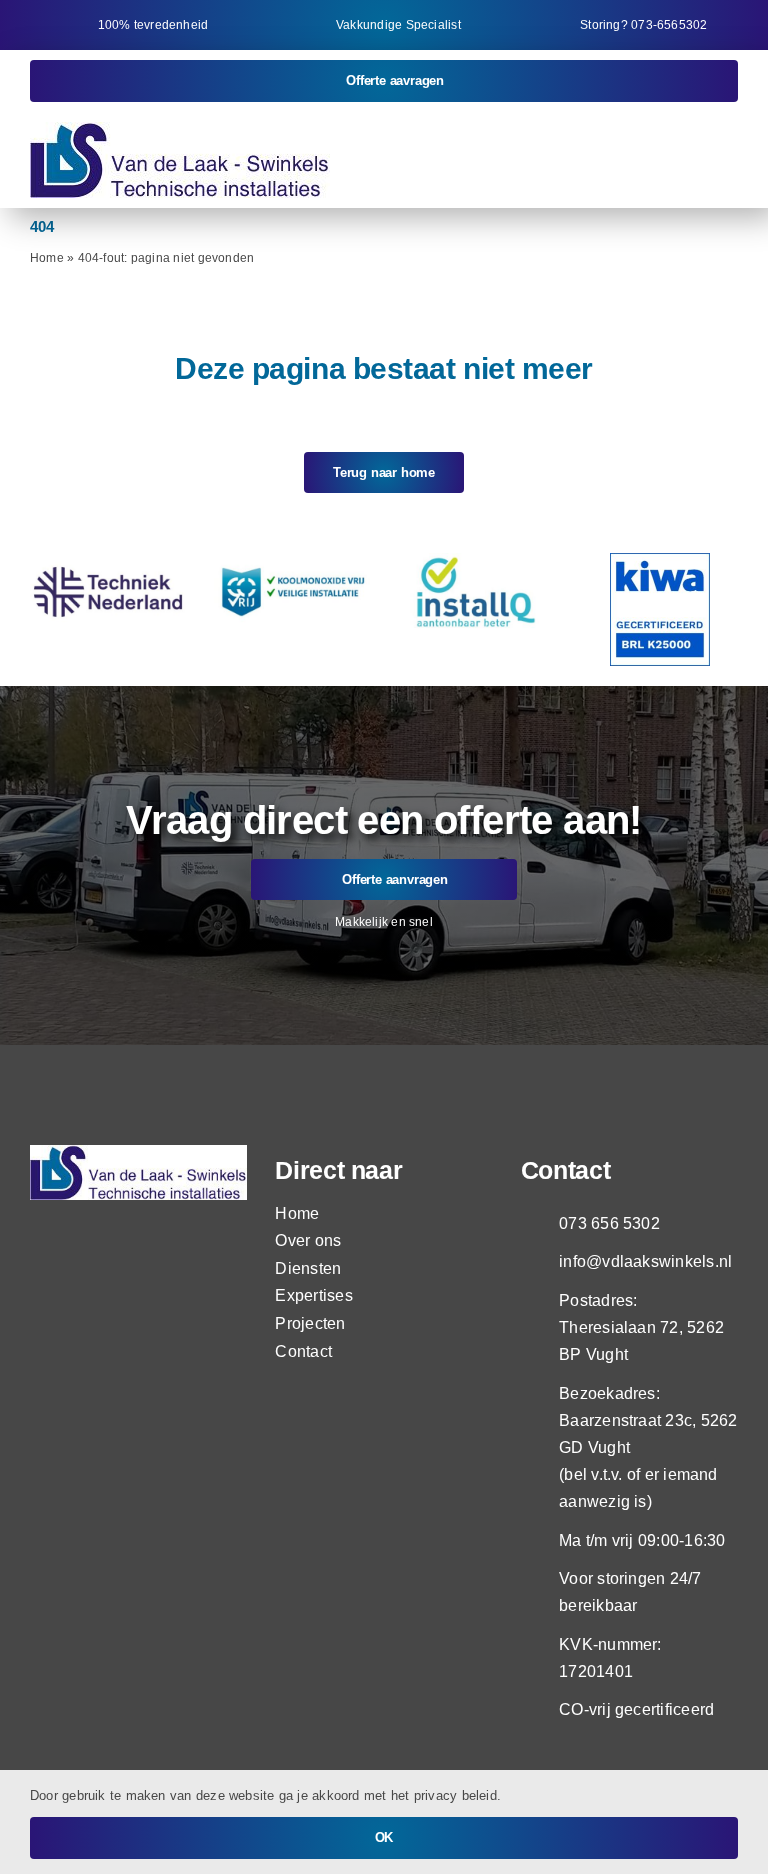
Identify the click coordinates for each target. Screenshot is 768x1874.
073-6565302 (669, 25)
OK (384, 1837)
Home (47, 258)
